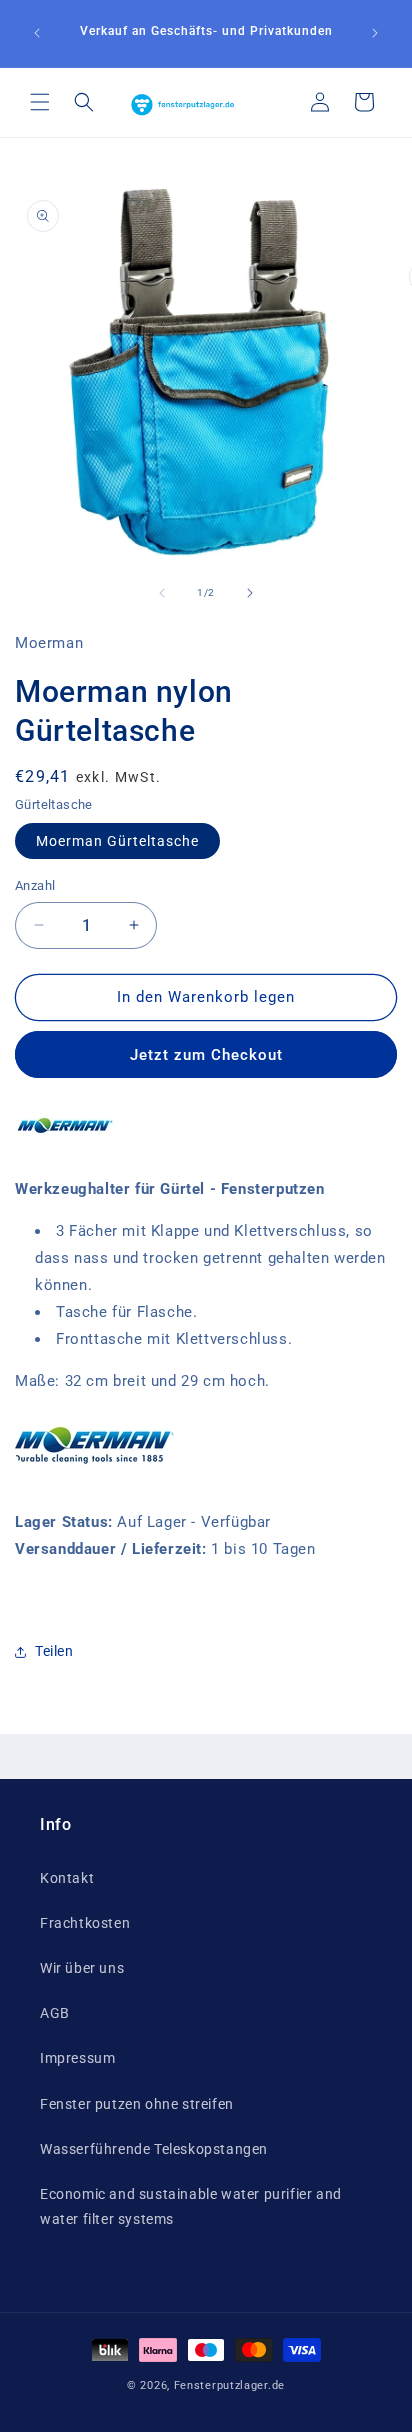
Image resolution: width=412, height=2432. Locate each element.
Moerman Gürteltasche (117, 841)
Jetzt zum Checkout (206, 1055)
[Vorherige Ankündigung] (37, 33)
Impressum (77, 2058)
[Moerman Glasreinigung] (65, 1147)
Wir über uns (82, 1968)
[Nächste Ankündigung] (375, 33)
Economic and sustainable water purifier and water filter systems (191, 2206)
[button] (40, 102)
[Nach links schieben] (162, 593)
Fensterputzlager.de (229, 2385)
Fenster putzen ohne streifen (137, 2104)
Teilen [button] (54, 1651)
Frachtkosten (85, 1923)
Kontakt (67, 1878)
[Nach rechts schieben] (250, 593)
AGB (55, 2013)
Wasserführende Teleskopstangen (154, 2149)
